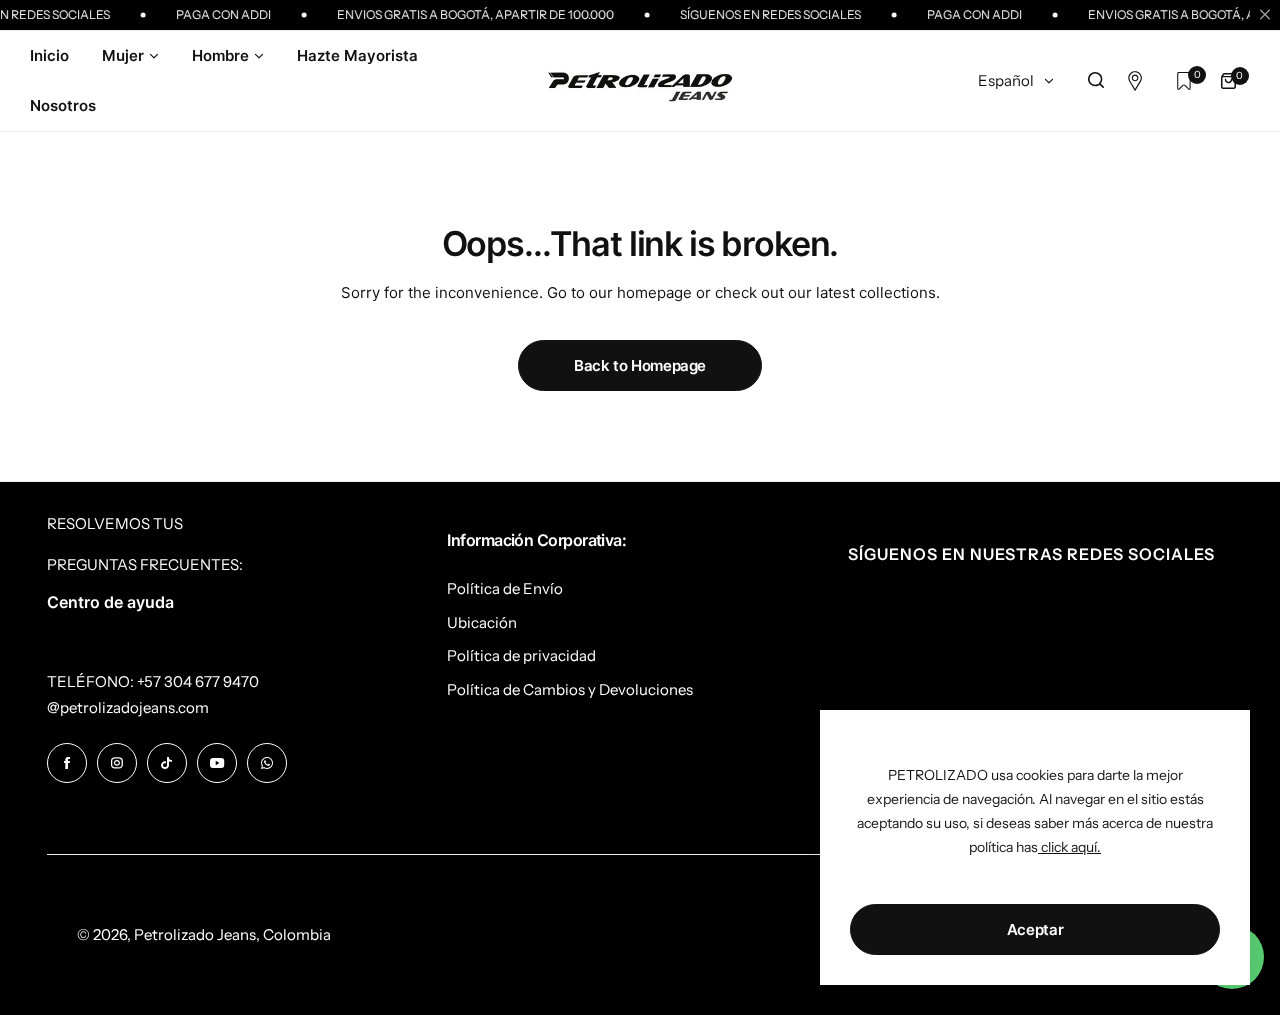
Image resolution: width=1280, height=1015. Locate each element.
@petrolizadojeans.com (128, 707)
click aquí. (1069, 847)
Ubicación (482, 622)
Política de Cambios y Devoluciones (570, 689)
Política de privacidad (521, 655)
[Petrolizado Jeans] (640, 80)
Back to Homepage (640, 365)
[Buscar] (1096, 81)
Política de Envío (505, 588)
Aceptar (1035, 929)
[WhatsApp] (267, 763)
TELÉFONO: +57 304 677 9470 (153, 681)
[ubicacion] (1140, 81)
